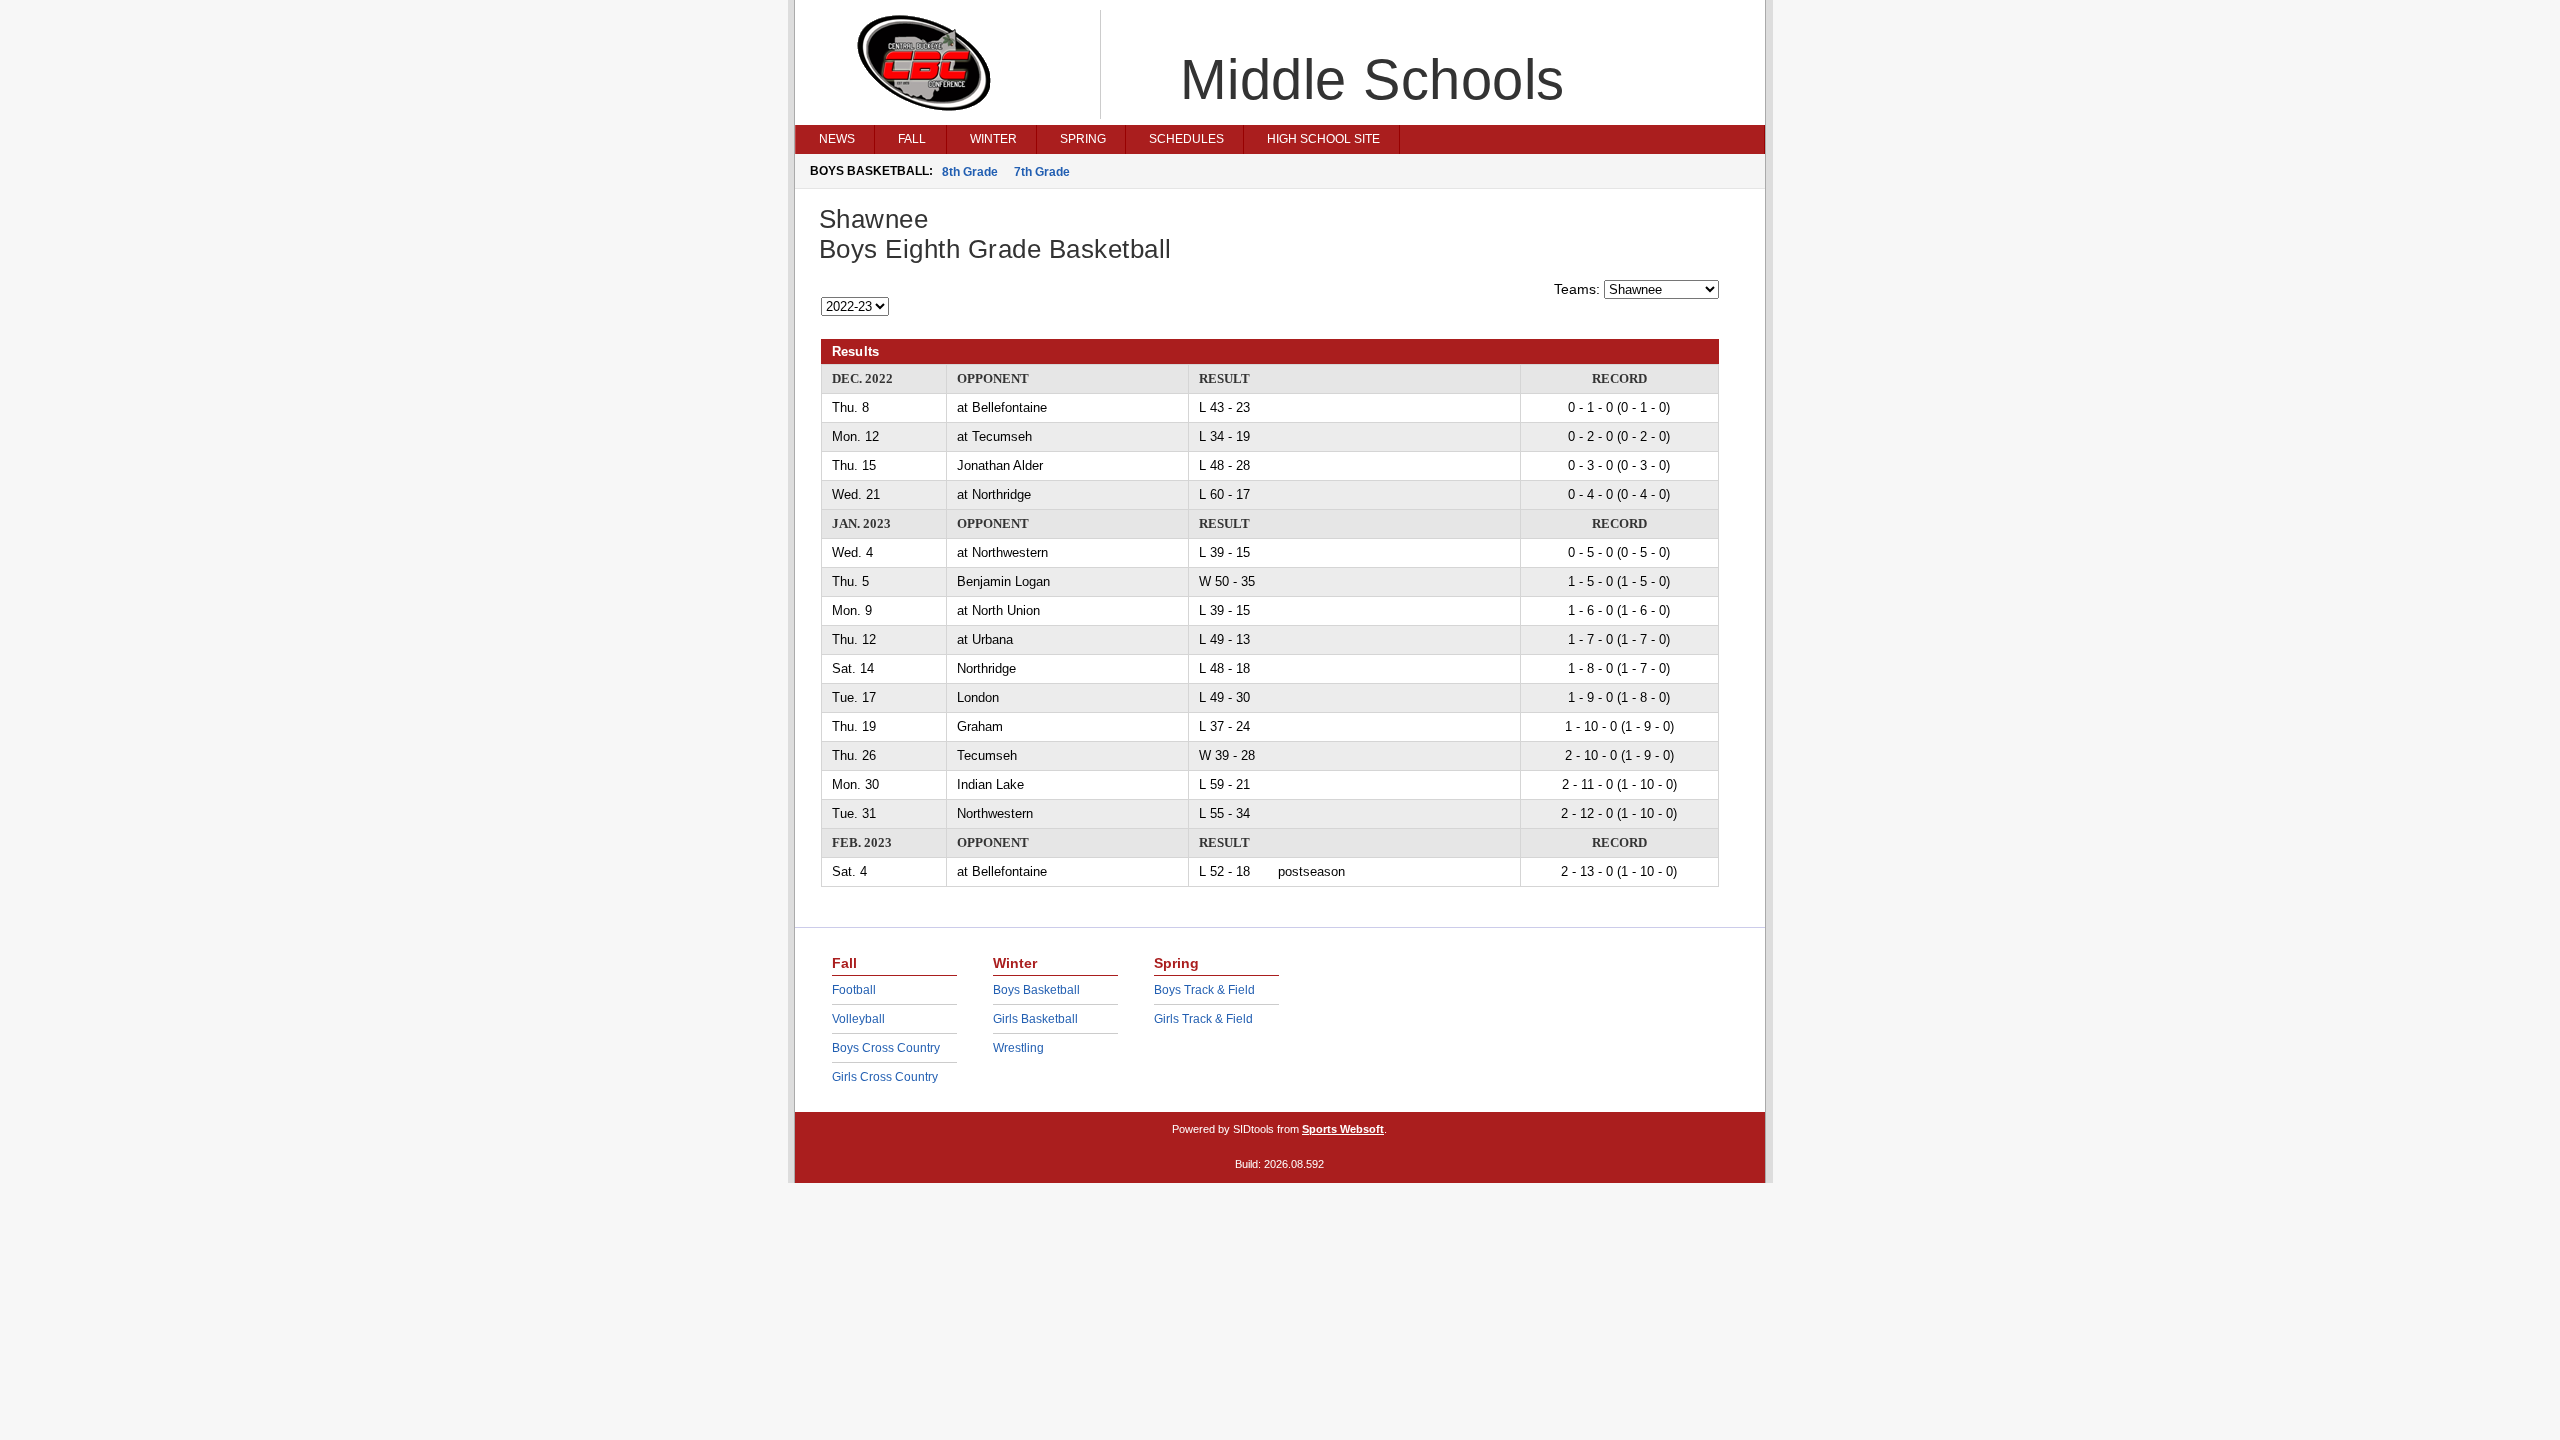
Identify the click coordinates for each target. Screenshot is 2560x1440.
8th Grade (970, 172)
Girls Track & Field (1203, 1019)
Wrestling (1018, 1048)
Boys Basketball (1036, 990)
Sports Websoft (1343, 1129)
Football (854, 990)
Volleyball (858, 1019)
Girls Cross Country (885, 1077)
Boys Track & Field (1204, 990)
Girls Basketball (1035, 1019)
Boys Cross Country (886, 1048)
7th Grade (1042, 172)
